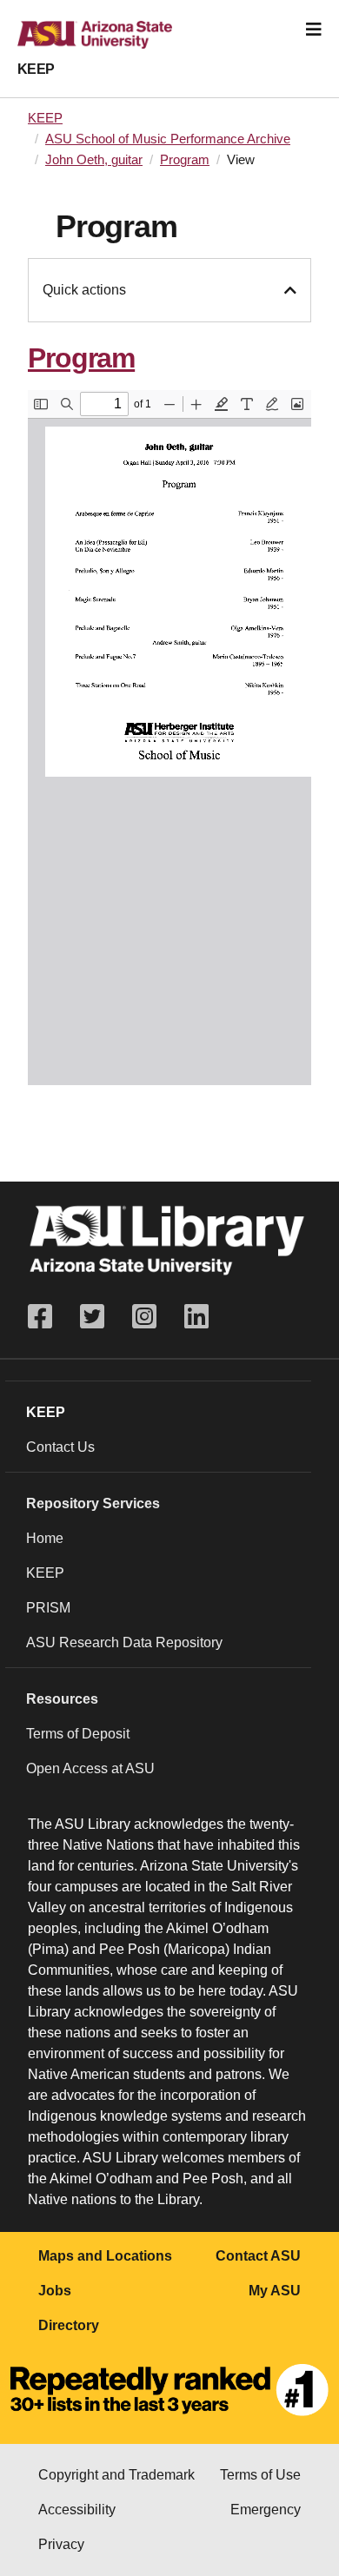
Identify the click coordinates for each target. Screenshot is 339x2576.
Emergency (266, 2510)
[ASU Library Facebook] (47, 1317)
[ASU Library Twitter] (92, 1317)
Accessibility (77, 2510)
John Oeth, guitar (94, 160)
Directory (69, 2325)
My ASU (275, 2291)
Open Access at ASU (90, 1768)
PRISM (48, 1608)
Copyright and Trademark (116, 2475)
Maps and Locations (105, 2256)
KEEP (36, 69)
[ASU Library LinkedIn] (196, 1317)
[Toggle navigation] (314, 30)
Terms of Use (260, 2475)
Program (185, 160)
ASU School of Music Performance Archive (168, 139)
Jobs (55, 2291)
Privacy (61, 2544)
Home (45, 1538)
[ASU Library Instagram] (144, 1317)
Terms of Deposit (78, 1734)
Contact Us (60, 1447)
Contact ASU (258, 2256)
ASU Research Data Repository (124, 1642)
